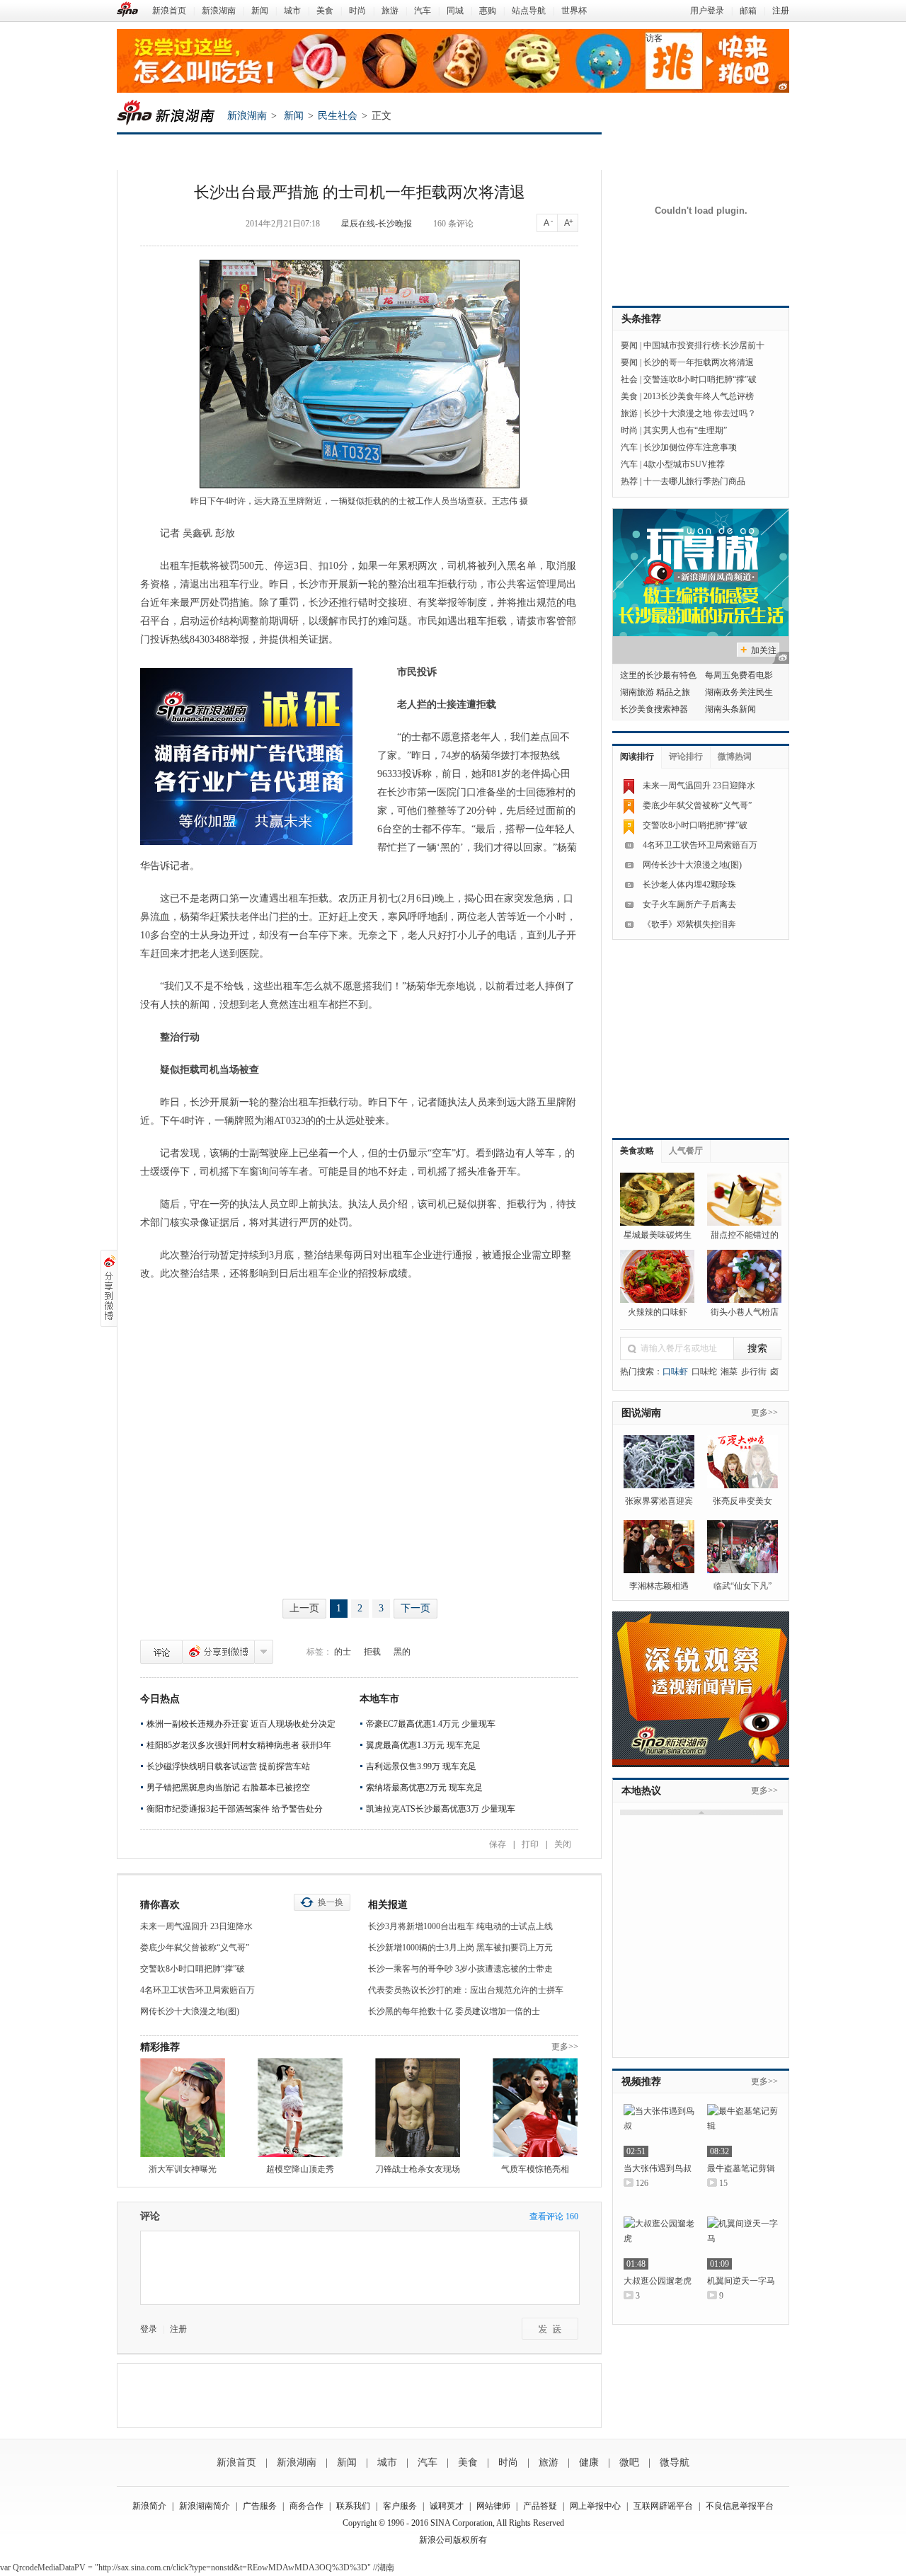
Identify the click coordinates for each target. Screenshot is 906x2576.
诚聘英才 (447, 2506)
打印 (530, 1844)
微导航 (675, 2462)
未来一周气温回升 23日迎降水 (196, 1926)
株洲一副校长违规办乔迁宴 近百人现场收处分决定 (241, 1724)
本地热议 (641, 1791)
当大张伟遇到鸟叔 (658, 2168)
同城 (455, 11)
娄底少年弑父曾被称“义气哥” (195, 1948)
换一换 (331, 1902)
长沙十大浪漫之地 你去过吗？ (700, 413)
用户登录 (707, 11)
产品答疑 (540, 2506)
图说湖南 (641, 1413)
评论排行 (686, 757)
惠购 (488, 11)
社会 (629, 379)
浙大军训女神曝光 (183, 2169)
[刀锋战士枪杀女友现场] (418, 2108)
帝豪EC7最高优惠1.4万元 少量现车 (431, 1724)
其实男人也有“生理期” (685, 430)
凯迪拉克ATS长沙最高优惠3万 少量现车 (441, 1809)
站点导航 (529, 11)
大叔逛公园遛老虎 (658, 2281)
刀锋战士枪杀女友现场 (418, 2169)
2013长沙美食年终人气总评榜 (699, 396)
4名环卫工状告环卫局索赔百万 (197, 1990)
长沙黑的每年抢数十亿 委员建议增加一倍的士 (454, 2011)
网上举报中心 (595, 2506)
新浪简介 (149, 2506)
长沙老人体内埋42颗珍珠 (689, 885)
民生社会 (338, 116)
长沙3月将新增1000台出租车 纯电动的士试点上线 (460, 1926)
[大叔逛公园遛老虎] (659, 2243)
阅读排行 (637, 757)
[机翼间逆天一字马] (742, 2243)
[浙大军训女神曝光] (183, 2108)
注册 (781, 11)
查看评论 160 (554, 2216)
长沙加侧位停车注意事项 (690, 447)
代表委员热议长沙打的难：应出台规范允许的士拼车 (466, 1990)
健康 (589, 2462)
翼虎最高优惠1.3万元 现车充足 (423, 1745)
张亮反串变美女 (742, 1501)
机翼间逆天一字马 (741, 2281)
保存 (498, 1844)
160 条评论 (453, 224)
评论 (161, 1652)
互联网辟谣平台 (663, 2506)
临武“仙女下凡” (742, 1586)
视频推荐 (641, 2082)
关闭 (563, 1844)
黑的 (402, 1652)
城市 (292, 11)
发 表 (550, 2329)
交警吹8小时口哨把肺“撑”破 (193, 1969)
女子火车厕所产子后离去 (689, 904)
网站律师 (493, 2506)
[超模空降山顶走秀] (300, 2108)
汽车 (423, 11)
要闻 (629, 345)
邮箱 (748, 11)
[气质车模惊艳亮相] (535, 2108)
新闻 (260, 11)
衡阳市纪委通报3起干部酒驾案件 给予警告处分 (235, 1809)
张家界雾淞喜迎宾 (659, 1501)
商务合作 (306, 2506)
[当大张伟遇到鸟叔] (659, 2131)
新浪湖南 (219, 11)
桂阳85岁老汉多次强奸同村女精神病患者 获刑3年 (239, 1745)
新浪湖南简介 (205, 2506)
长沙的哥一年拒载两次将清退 (699, 362)
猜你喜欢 (160, 1905)
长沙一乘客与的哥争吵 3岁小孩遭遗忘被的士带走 (460, 1969)
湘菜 (729, 1372)
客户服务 (400, 2506)
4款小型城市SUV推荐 (684, 464)
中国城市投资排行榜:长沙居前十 (704, 345)
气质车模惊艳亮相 (535, 2169)
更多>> (565, 2047)
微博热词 (735, 757)
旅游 (390, 11)
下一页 (415, 1608)
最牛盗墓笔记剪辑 (741, 2168)
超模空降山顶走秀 (300, 2169)
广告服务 (260, 2506)
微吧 (629, 2462)
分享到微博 (218, 1652)
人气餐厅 (686, 1151)
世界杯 (574, 11)
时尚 (357, 11)
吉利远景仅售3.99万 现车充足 (421, 1766)
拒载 (372, 1652)
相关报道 (388, 1905)
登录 (149, 2329)
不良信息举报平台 (740, 2506)
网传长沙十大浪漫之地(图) (190, 2011)
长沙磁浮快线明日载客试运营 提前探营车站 (228, 1766)
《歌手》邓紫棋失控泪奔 (689, 924)
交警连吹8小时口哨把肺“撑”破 (700, 379)
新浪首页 (169, 11)
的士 (343, 1652)
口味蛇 (704, 1372)
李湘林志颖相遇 (659, 1586)
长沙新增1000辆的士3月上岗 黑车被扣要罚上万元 (460, 1948)
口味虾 (675, 1372)
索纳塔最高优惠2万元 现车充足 (424, 1788)
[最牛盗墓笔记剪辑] (742, 2131)
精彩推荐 (160, 2047)
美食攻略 (637, 1151)
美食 (325, 11)
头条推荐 (641, 319)
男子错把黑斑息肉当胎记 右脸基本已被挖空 (228, 1788)
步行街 (754, 1372)
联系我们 (353, 2506)
